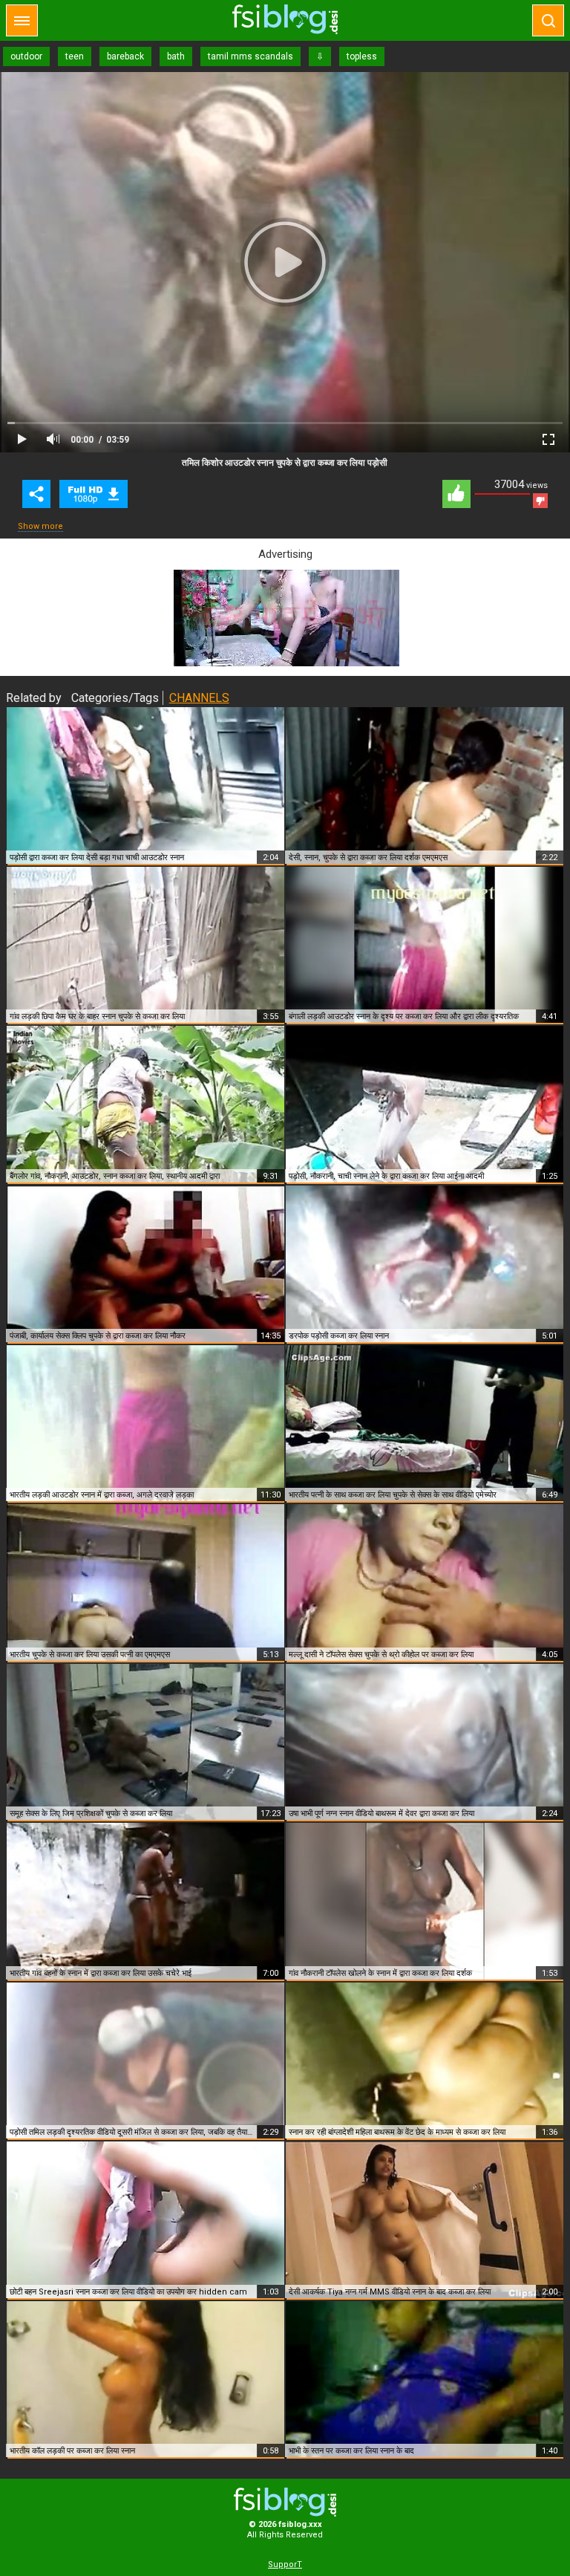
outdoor (26, 56)
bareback (125, 56)
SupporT (285, 2564)
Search (548, 20)
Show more (40, 526)
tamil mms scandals (250, 56)
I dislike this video (540, 501)
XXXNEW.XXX (285, 19)
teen (75, 56)
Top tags (22, 20)
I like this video (456, 494)
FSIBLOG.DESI (285, 2502)
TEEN (94, 494)
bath (176, 56)
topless (362, 56)
